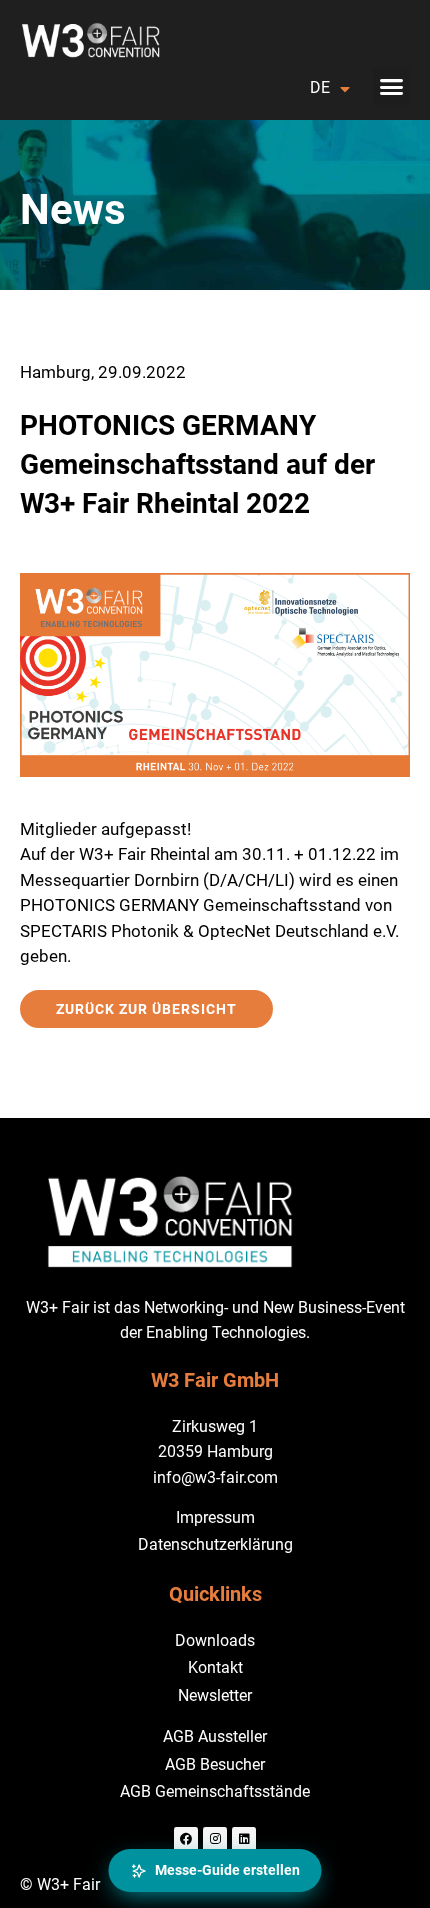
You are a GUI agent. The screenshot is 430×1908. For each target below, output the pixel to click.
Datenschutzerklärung (215, 1544)
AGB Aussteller (215, 1736)
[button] (392, 87)
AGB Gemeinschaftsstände (215, 1791)
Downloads (215, 1640)
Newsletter (215, 1695)
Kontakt (215, 1667)
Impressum (215, 1517)
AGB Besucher (215, 1764)
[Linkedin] (244, 1839)
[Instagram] (215, 1839)
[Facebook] (186, 1839)
